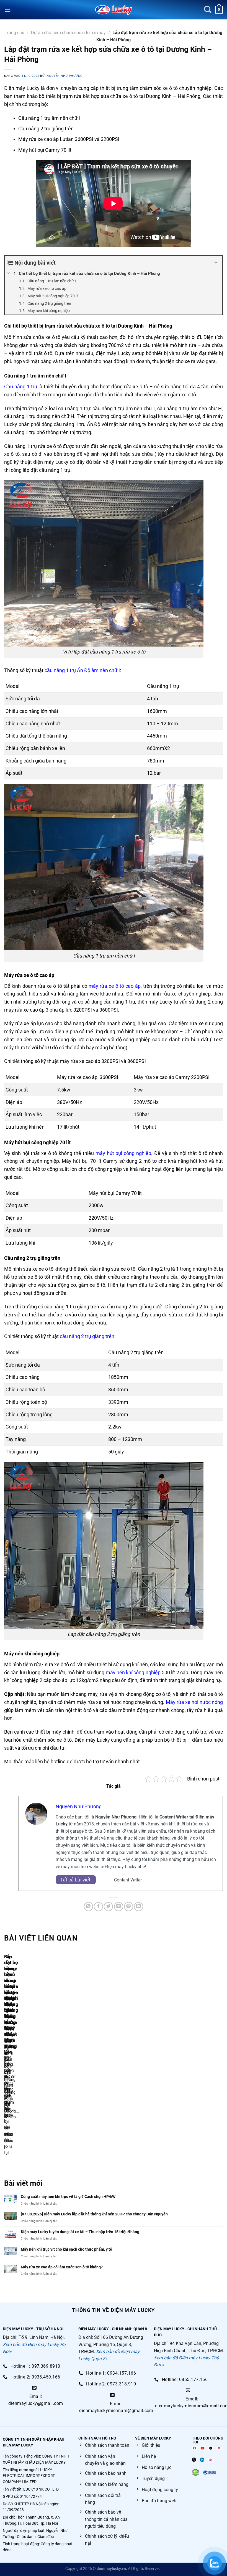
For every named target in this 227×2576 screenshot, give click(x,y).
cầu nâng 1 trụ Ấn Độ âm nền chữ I (82, 670)
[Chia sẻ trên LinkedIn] (139, 1907)
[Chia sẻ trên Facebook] (98, 1907)
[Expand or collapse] (216, 263)
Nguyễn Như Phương (65, 76)
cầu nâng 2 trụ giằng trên (87, 1336)
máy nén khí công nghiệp (133, 1672)
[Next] (21, 2058)
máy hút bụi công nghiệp (123, 1153)
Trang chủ (15, 33)
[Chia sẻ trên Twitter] (108, 1907)
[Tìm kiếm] (208, 10)
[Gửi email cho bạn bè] (119, 1907)
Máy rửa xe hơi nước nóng (194, 1702)
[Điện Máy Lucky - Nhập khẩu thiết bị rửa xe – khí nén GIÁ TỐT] (114, 10)
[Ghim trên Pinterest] (129, 1907)
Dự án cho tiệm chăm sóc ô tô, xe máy (68, 33)
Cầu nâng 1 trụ (21, 387)
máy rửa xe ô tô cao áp (115, 986)
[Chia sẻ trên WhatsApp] (88, 1907)
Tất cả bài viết (76, 1880)
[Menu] (7, 10)
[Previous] (5, 2058)
